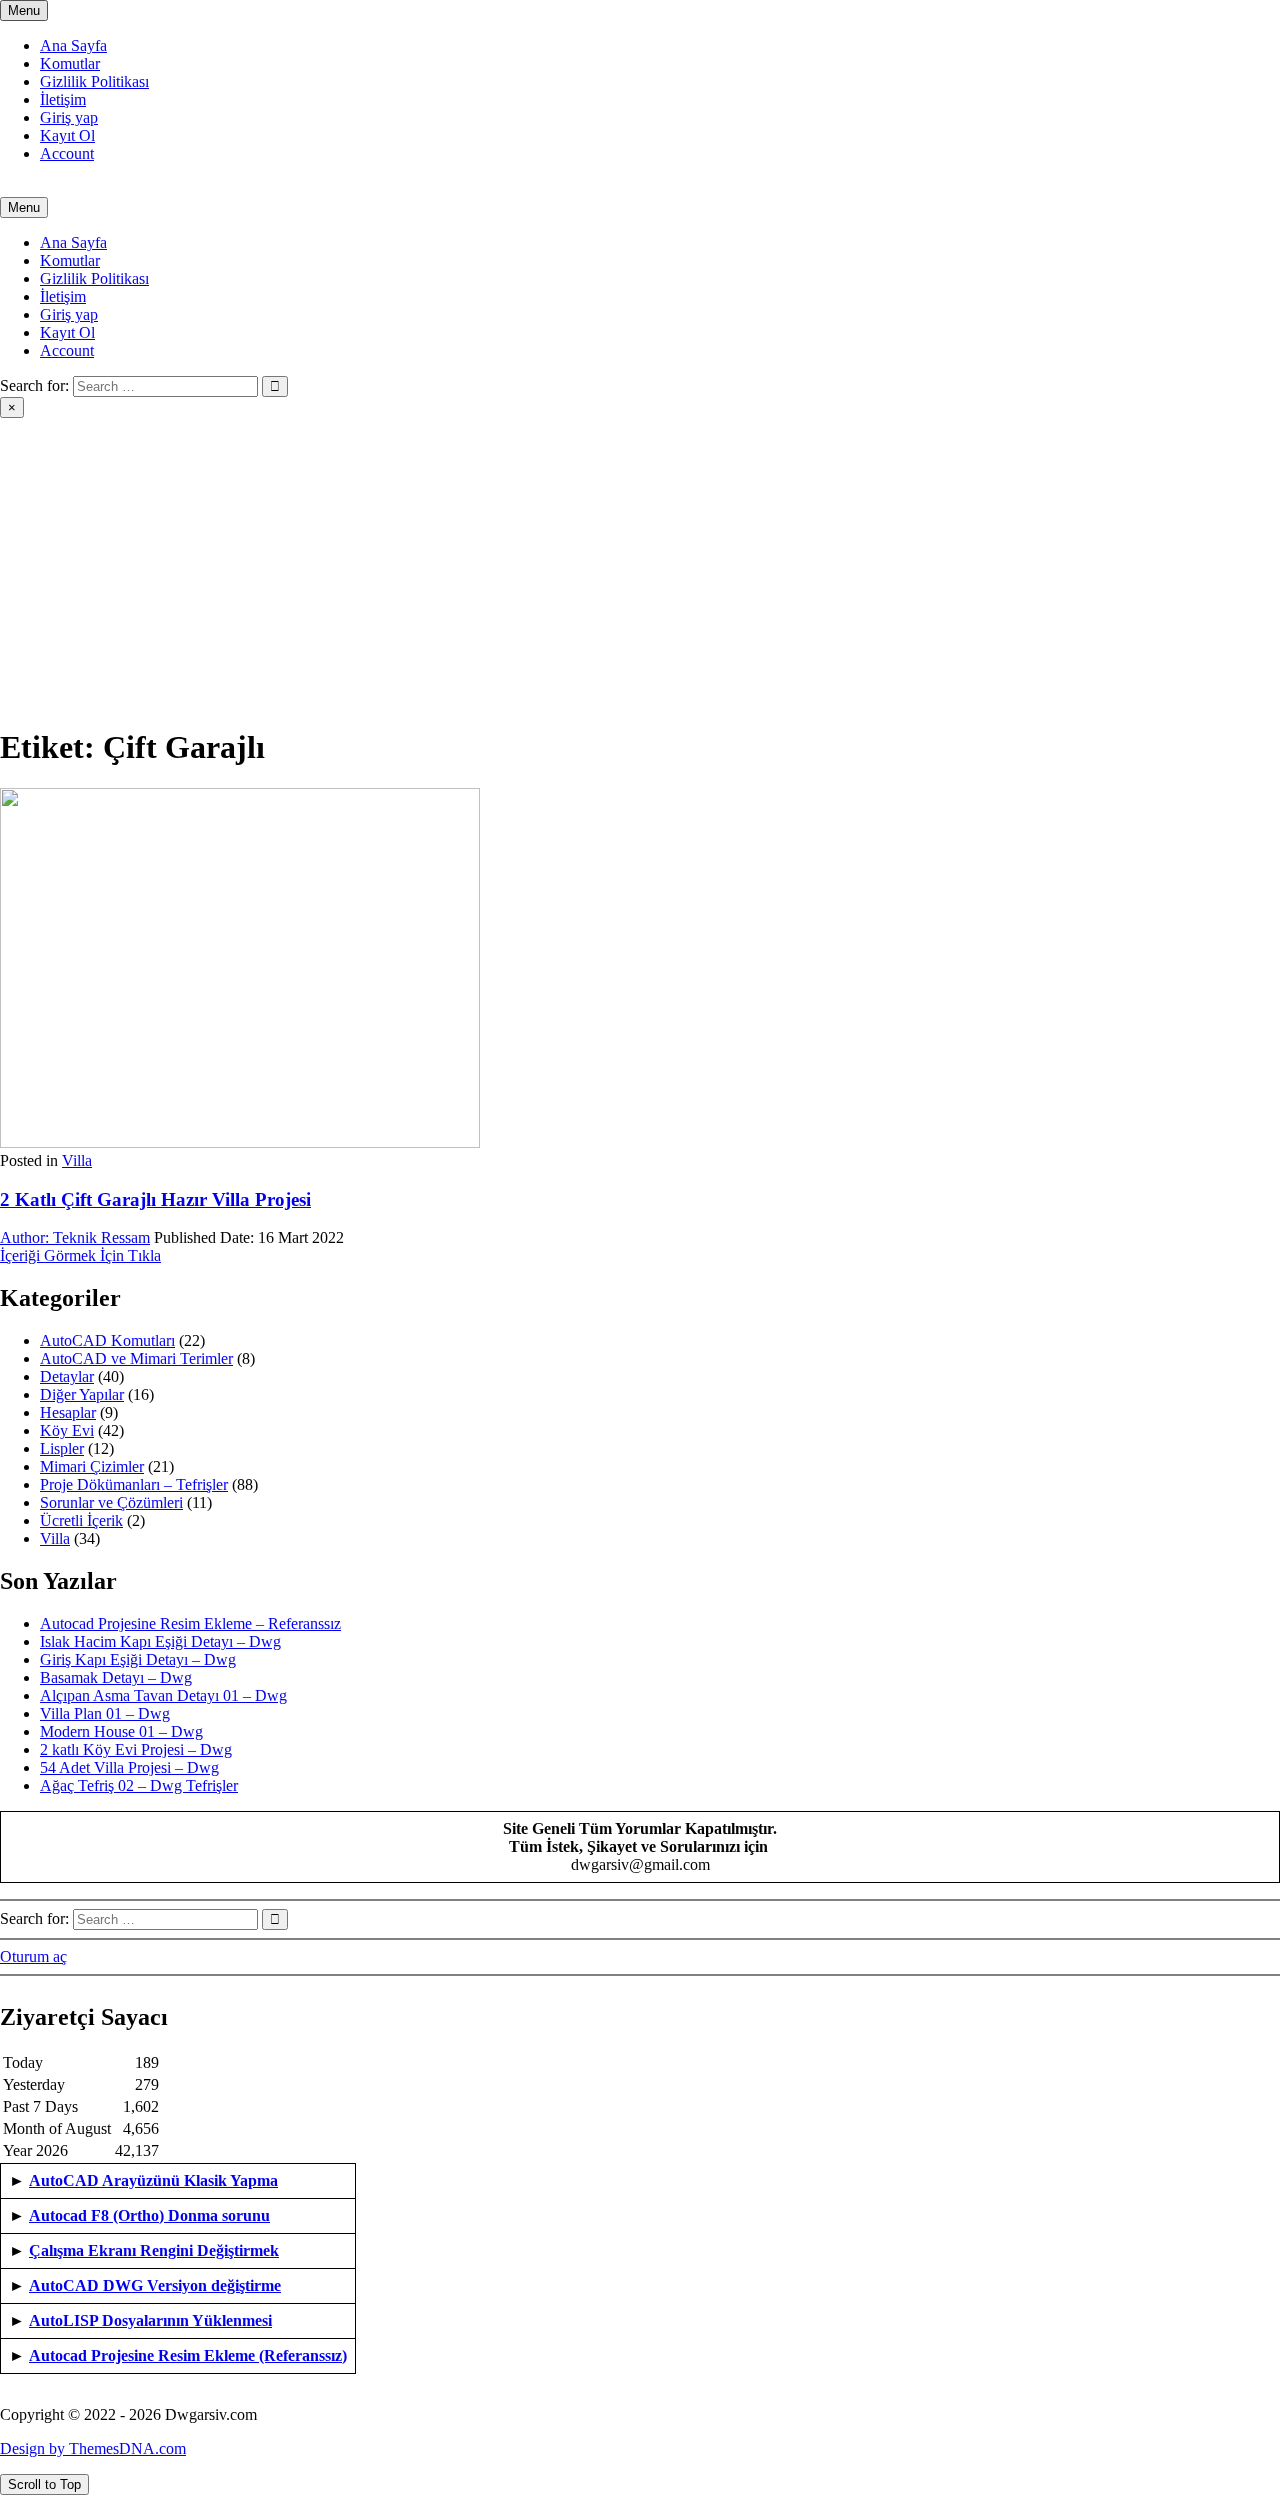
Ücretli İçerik (81, 1520)
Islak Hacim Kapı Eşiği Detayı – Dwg (160, 1641)
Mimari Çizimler (92, 1466)
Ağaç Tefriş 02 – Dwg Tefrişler (139, 1785)
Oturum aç (33, 1956)
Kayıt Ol (67, 135)
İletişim (63, 99)
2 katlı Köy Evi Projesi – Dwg (136, 1749)
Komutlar (70, 63)
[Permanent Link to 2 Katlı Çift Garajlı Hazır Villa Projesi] (240, 1142)
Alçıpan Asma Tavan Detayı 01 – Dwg (163, 1695)
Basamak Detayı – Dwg (116, 1677)
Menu (24, 10)
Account (67, 153)
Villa (77, 1160)
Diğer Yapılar (82, 1394)
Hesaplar (68, 1412)
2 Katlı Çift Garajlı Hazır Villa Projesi (155, 1199)
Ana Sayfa (73, 45)
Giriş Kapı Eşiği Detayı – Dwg (138, 1659)
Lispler (62, 1448)
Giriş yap (69, 117)
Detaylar (67, 1376)
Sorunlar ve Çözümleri (111, 1502)
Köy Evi (67, 1430)
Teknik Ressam (75, 1237)
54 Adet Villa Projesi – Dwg (129, 1767)
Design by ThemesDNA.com (93, 2448)
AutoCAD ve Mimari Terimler (136, 1358)
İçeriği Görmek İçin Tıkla (80, 1255)
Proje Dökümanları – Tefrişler (134, 1484)
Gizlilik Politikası (94, 81)
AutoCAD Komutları (107, 1340)
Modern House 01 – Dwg (121, 1731)
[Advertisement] (640, 568)
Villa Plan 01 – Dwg (105, 1713)
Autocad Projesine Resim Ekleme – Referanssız (190, 1623)
